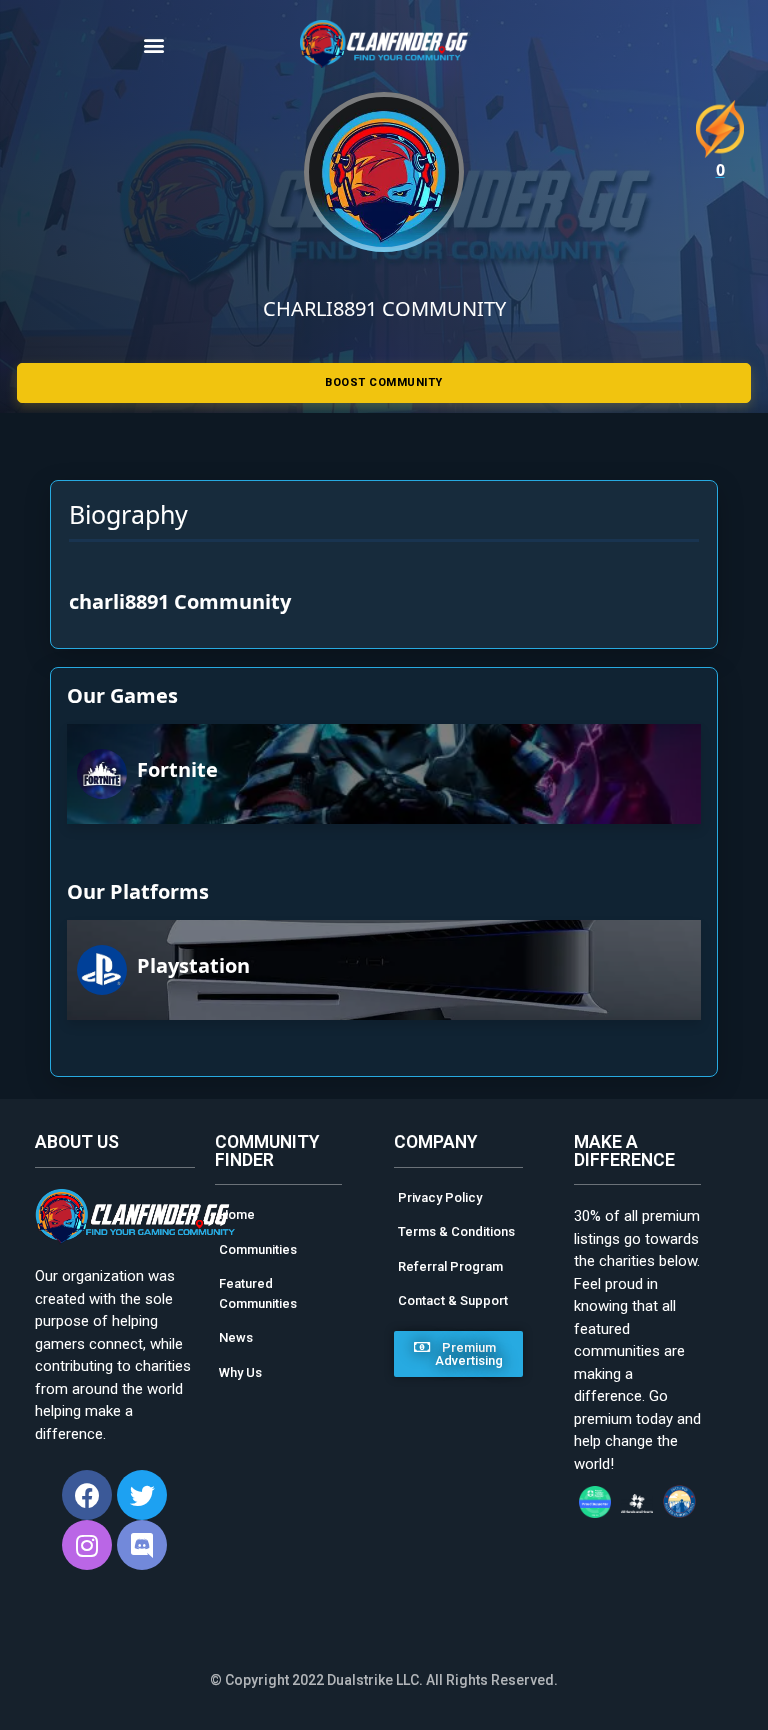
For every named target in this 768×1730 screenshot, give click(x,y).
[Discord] (142, 1545)
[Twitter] (142, 1495)
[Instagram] (87, 1545)
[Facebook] (87, 1495)
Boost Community (384, 382)
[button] (175, 44)
